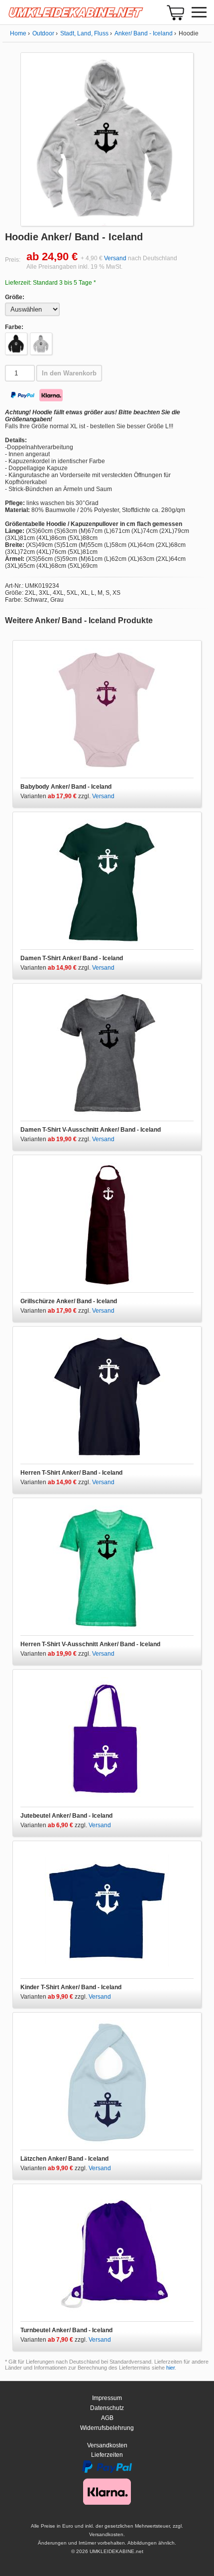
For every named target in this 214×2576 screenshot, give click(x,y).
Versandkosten (107, 2445)
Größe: (15, 297)
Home (18, 33)
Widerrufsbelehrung (107, 2428)
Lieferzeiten (107, 2455)
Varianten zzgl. (56, 796)
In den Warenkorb (69, 373)
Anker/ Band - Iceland (144, 33)
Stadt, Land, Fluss (84, 33)
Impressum (107, 2398)
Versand (115, 258)
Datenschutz (107, 2408)
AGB (107, 2418)
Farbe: (14, 327)
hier (170, 2368)
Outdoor (43, 33)
